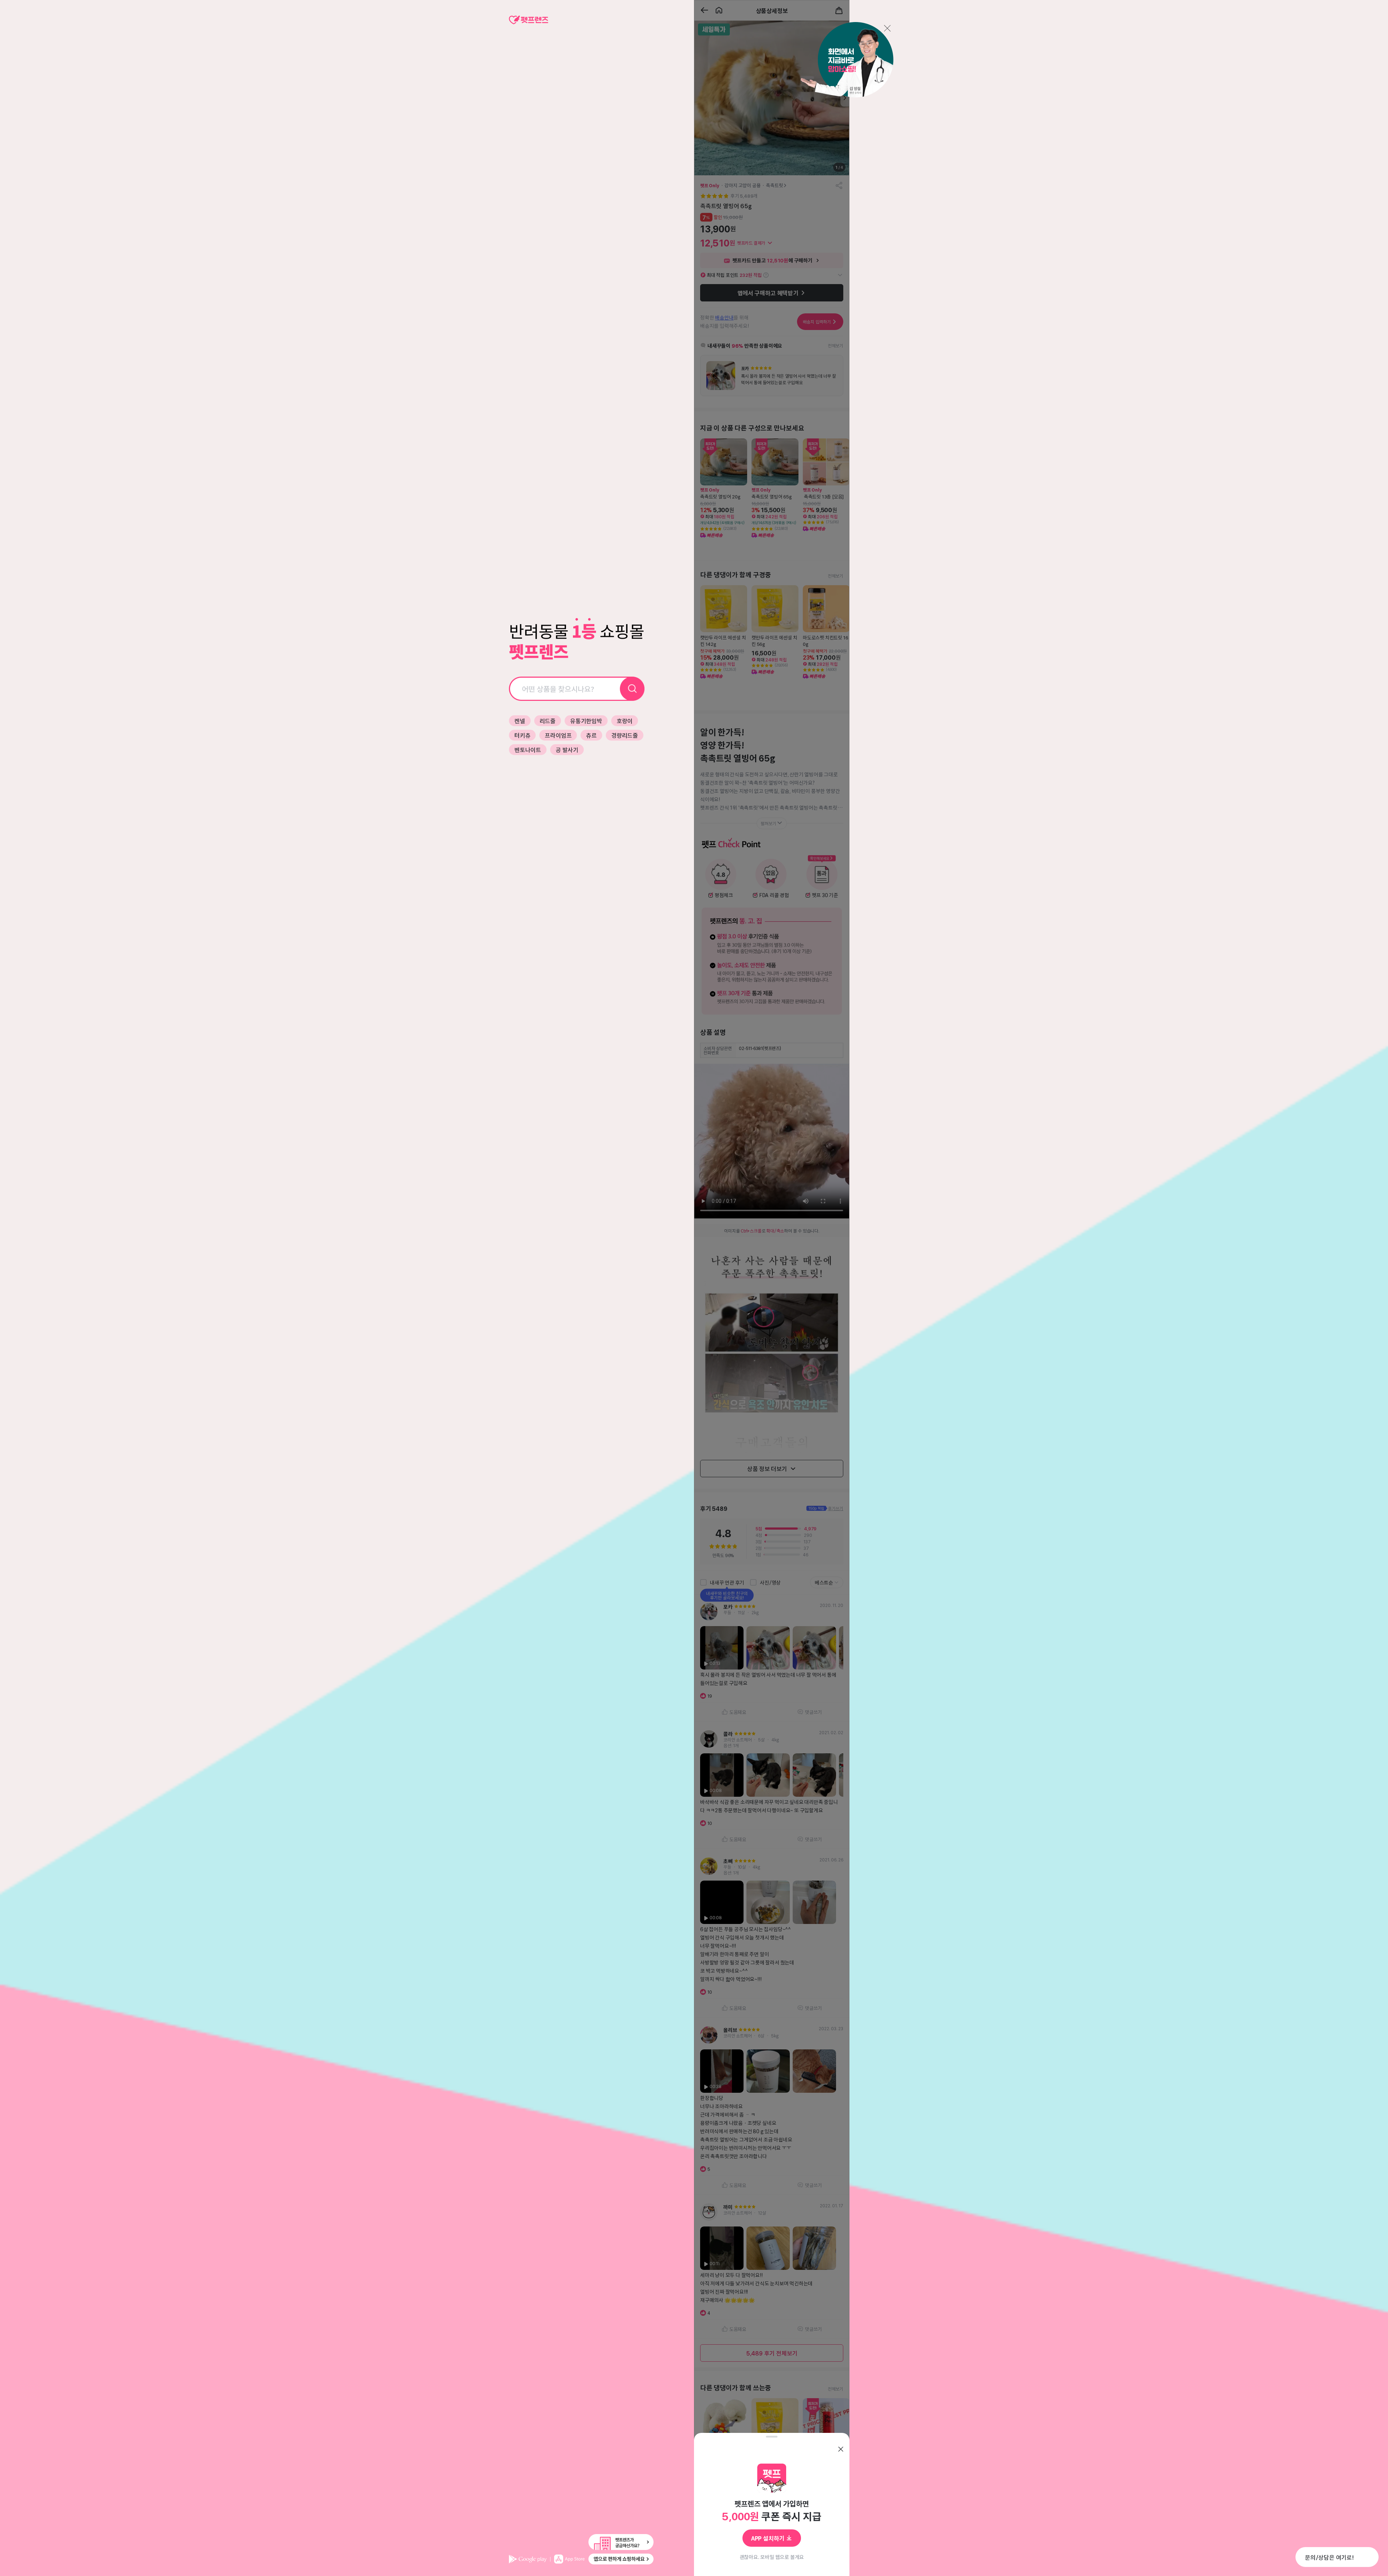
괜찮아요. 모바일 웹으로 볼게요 (772, 2557)
